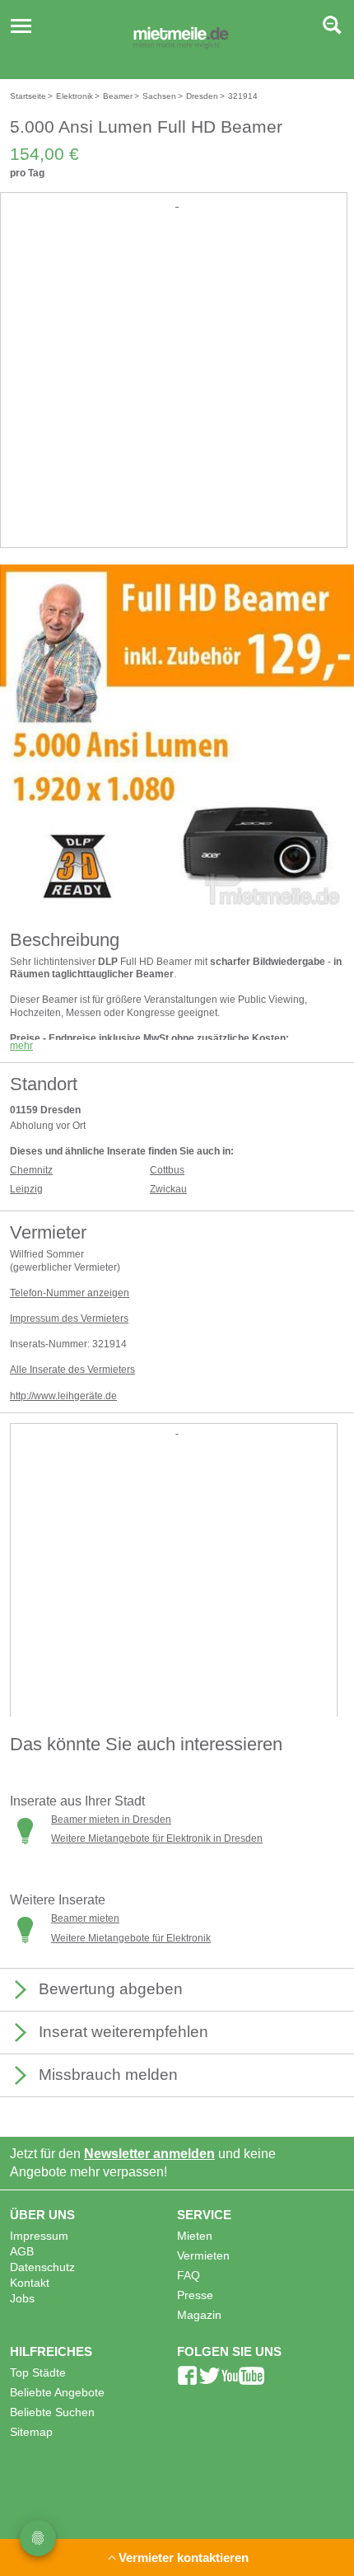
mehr (21, 1046)
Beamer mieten (85, 1918)
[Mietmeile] (181, 40)
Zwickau (168, 1189)
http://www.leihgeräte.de (63, 1396)
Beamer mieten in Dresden (111, 1820)
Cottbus (167, 1170)
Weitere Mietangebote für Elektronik (131, 1938)
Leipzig (26, 1189)
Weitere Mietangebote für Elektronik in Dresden (157, 1838)
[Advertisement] (177, 388)
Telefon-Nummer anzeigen (70, 1293)
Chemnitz (31, 1170)
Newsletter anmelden (149, 2154)
